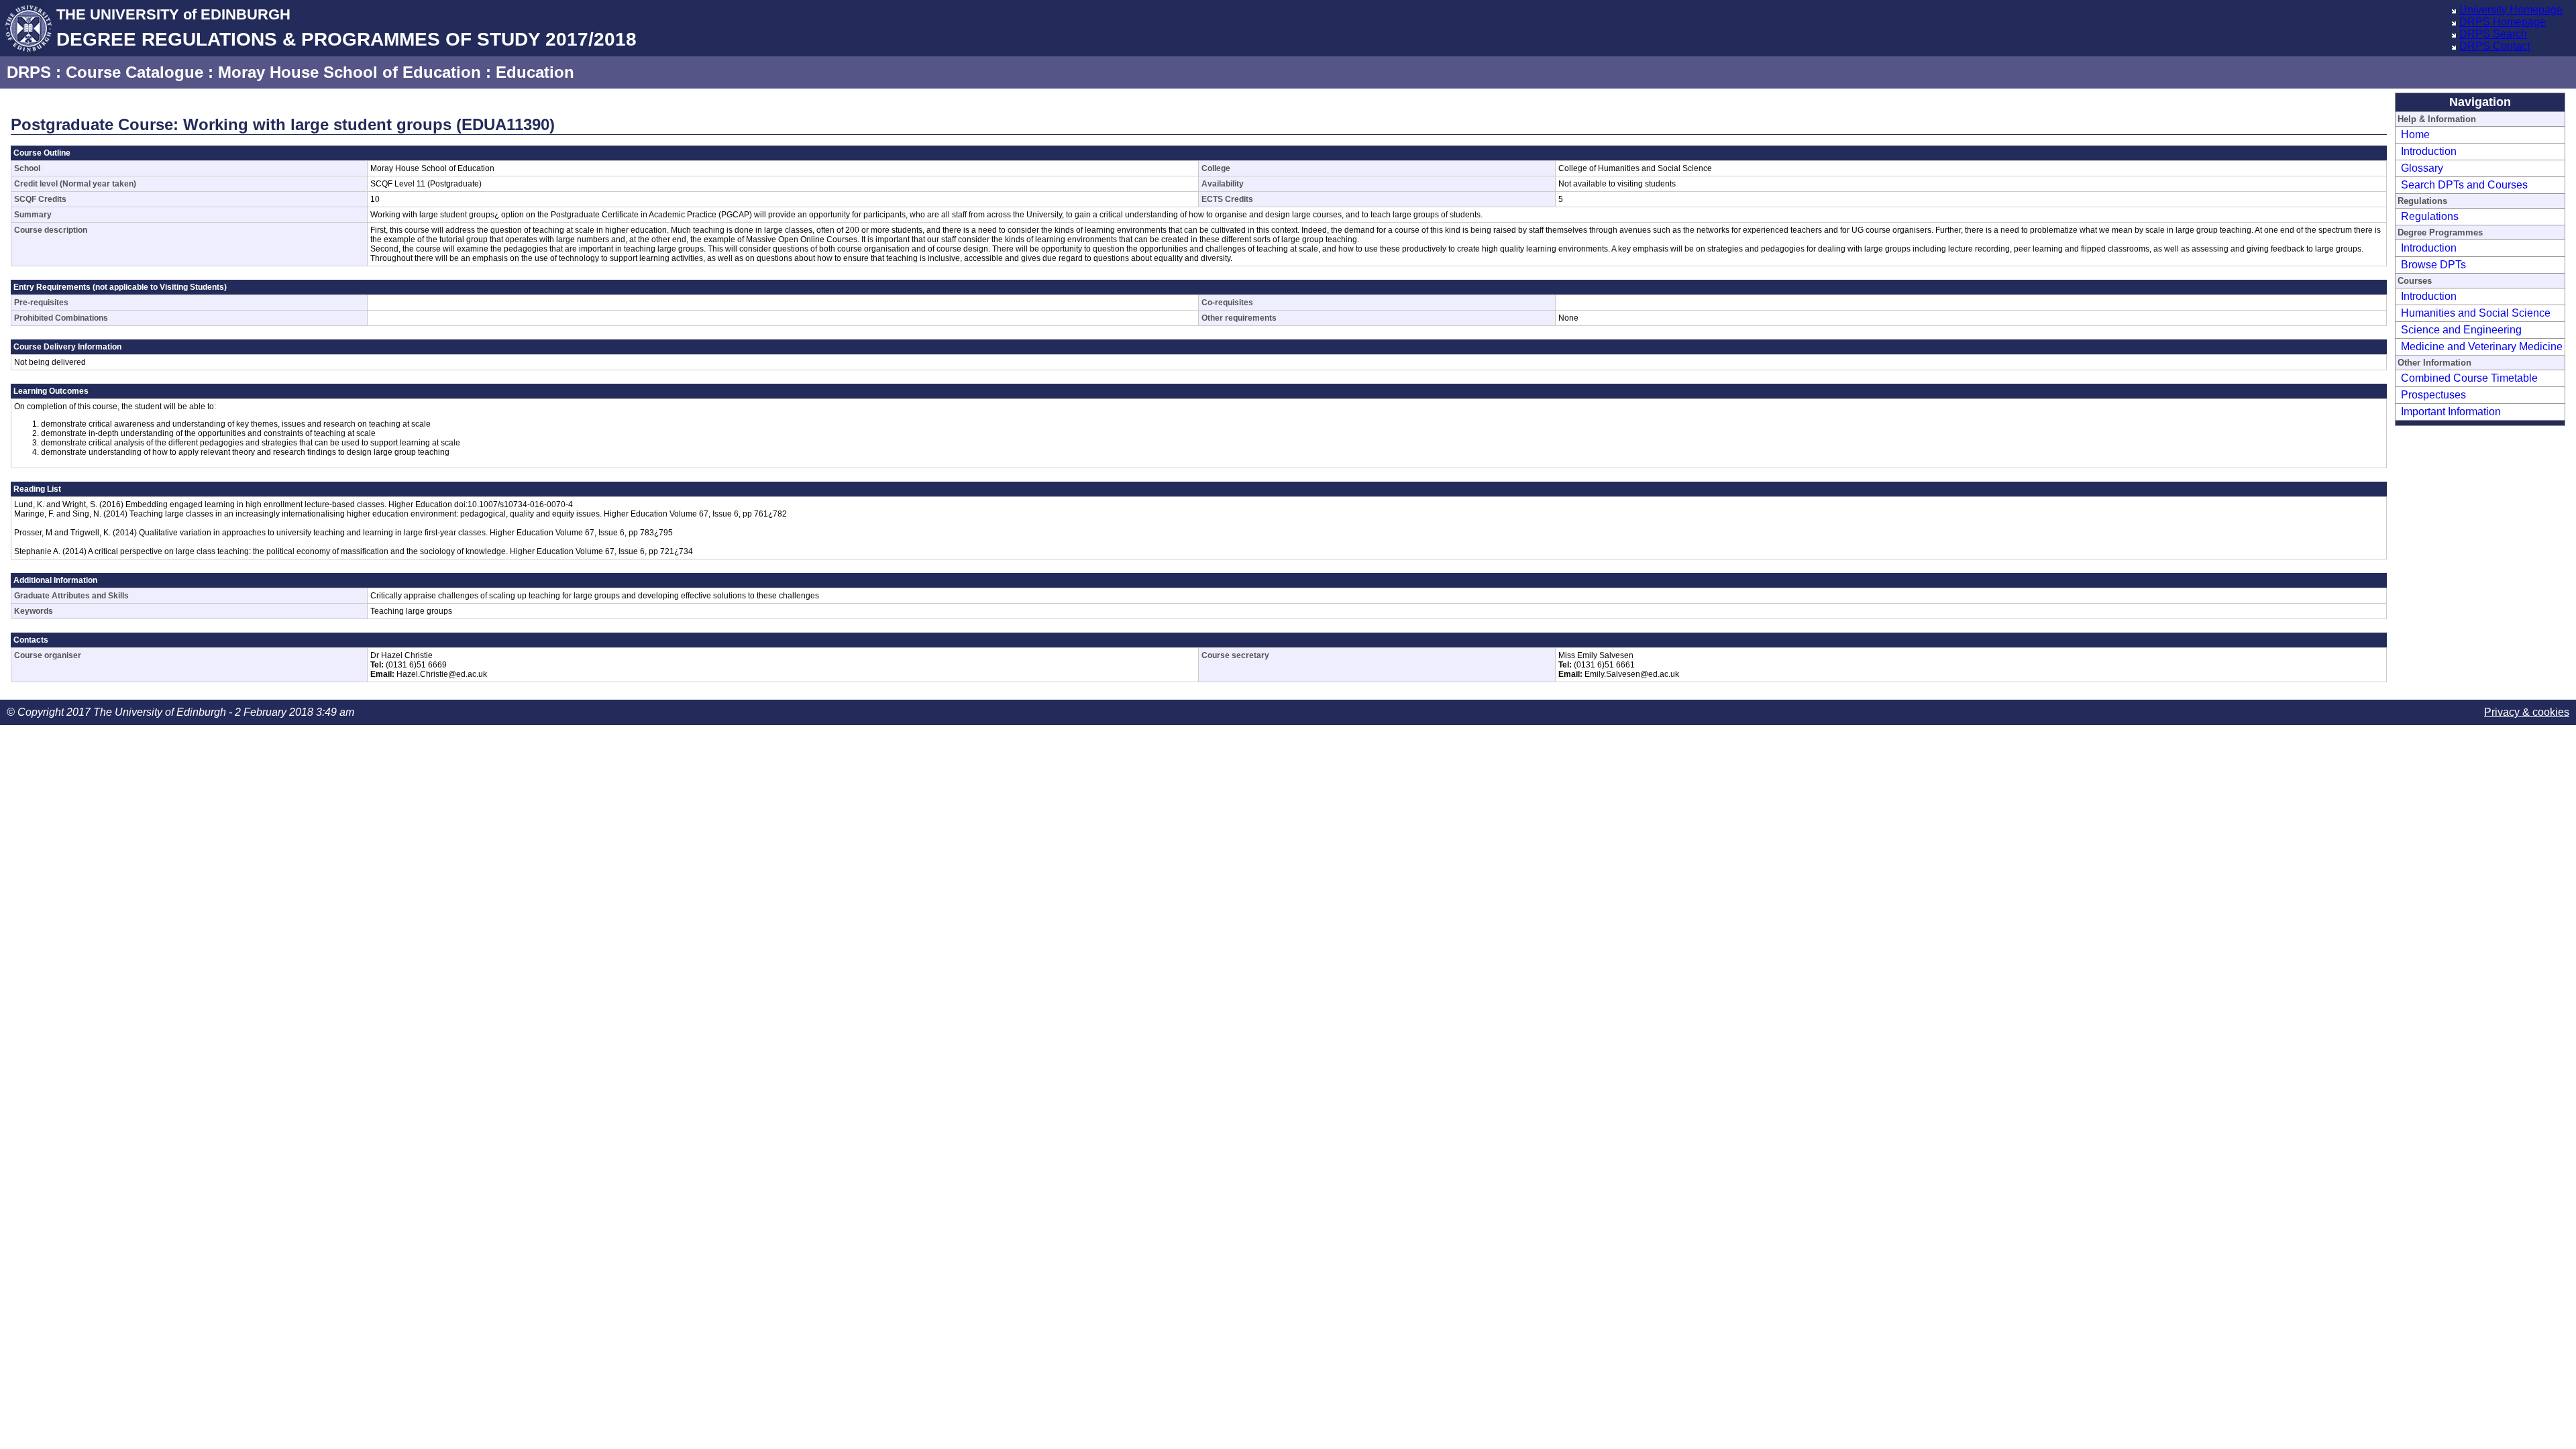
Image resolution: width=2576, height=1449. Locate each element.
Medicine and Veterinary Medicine (2482, 346)
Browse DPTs (2433, 265)
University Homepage (2511, 10)
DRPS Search (2493, 34)
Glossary (2422, 168)
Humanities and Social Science (2476, 313)
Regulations (2430, 216)
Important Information (2451, 412)
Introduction (2429, 151)
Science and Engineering (2461, 330)
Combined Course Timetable (2469, 378)
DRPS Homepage (2503, 22)
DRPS (29, 72)
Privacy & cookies (2527, 712)
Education (535, 72)
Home (2415, 135)
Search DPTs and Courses (2464, 185)
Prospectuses (2433, 395)
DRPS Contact (2494, 46)
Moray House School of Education (350, 72)
